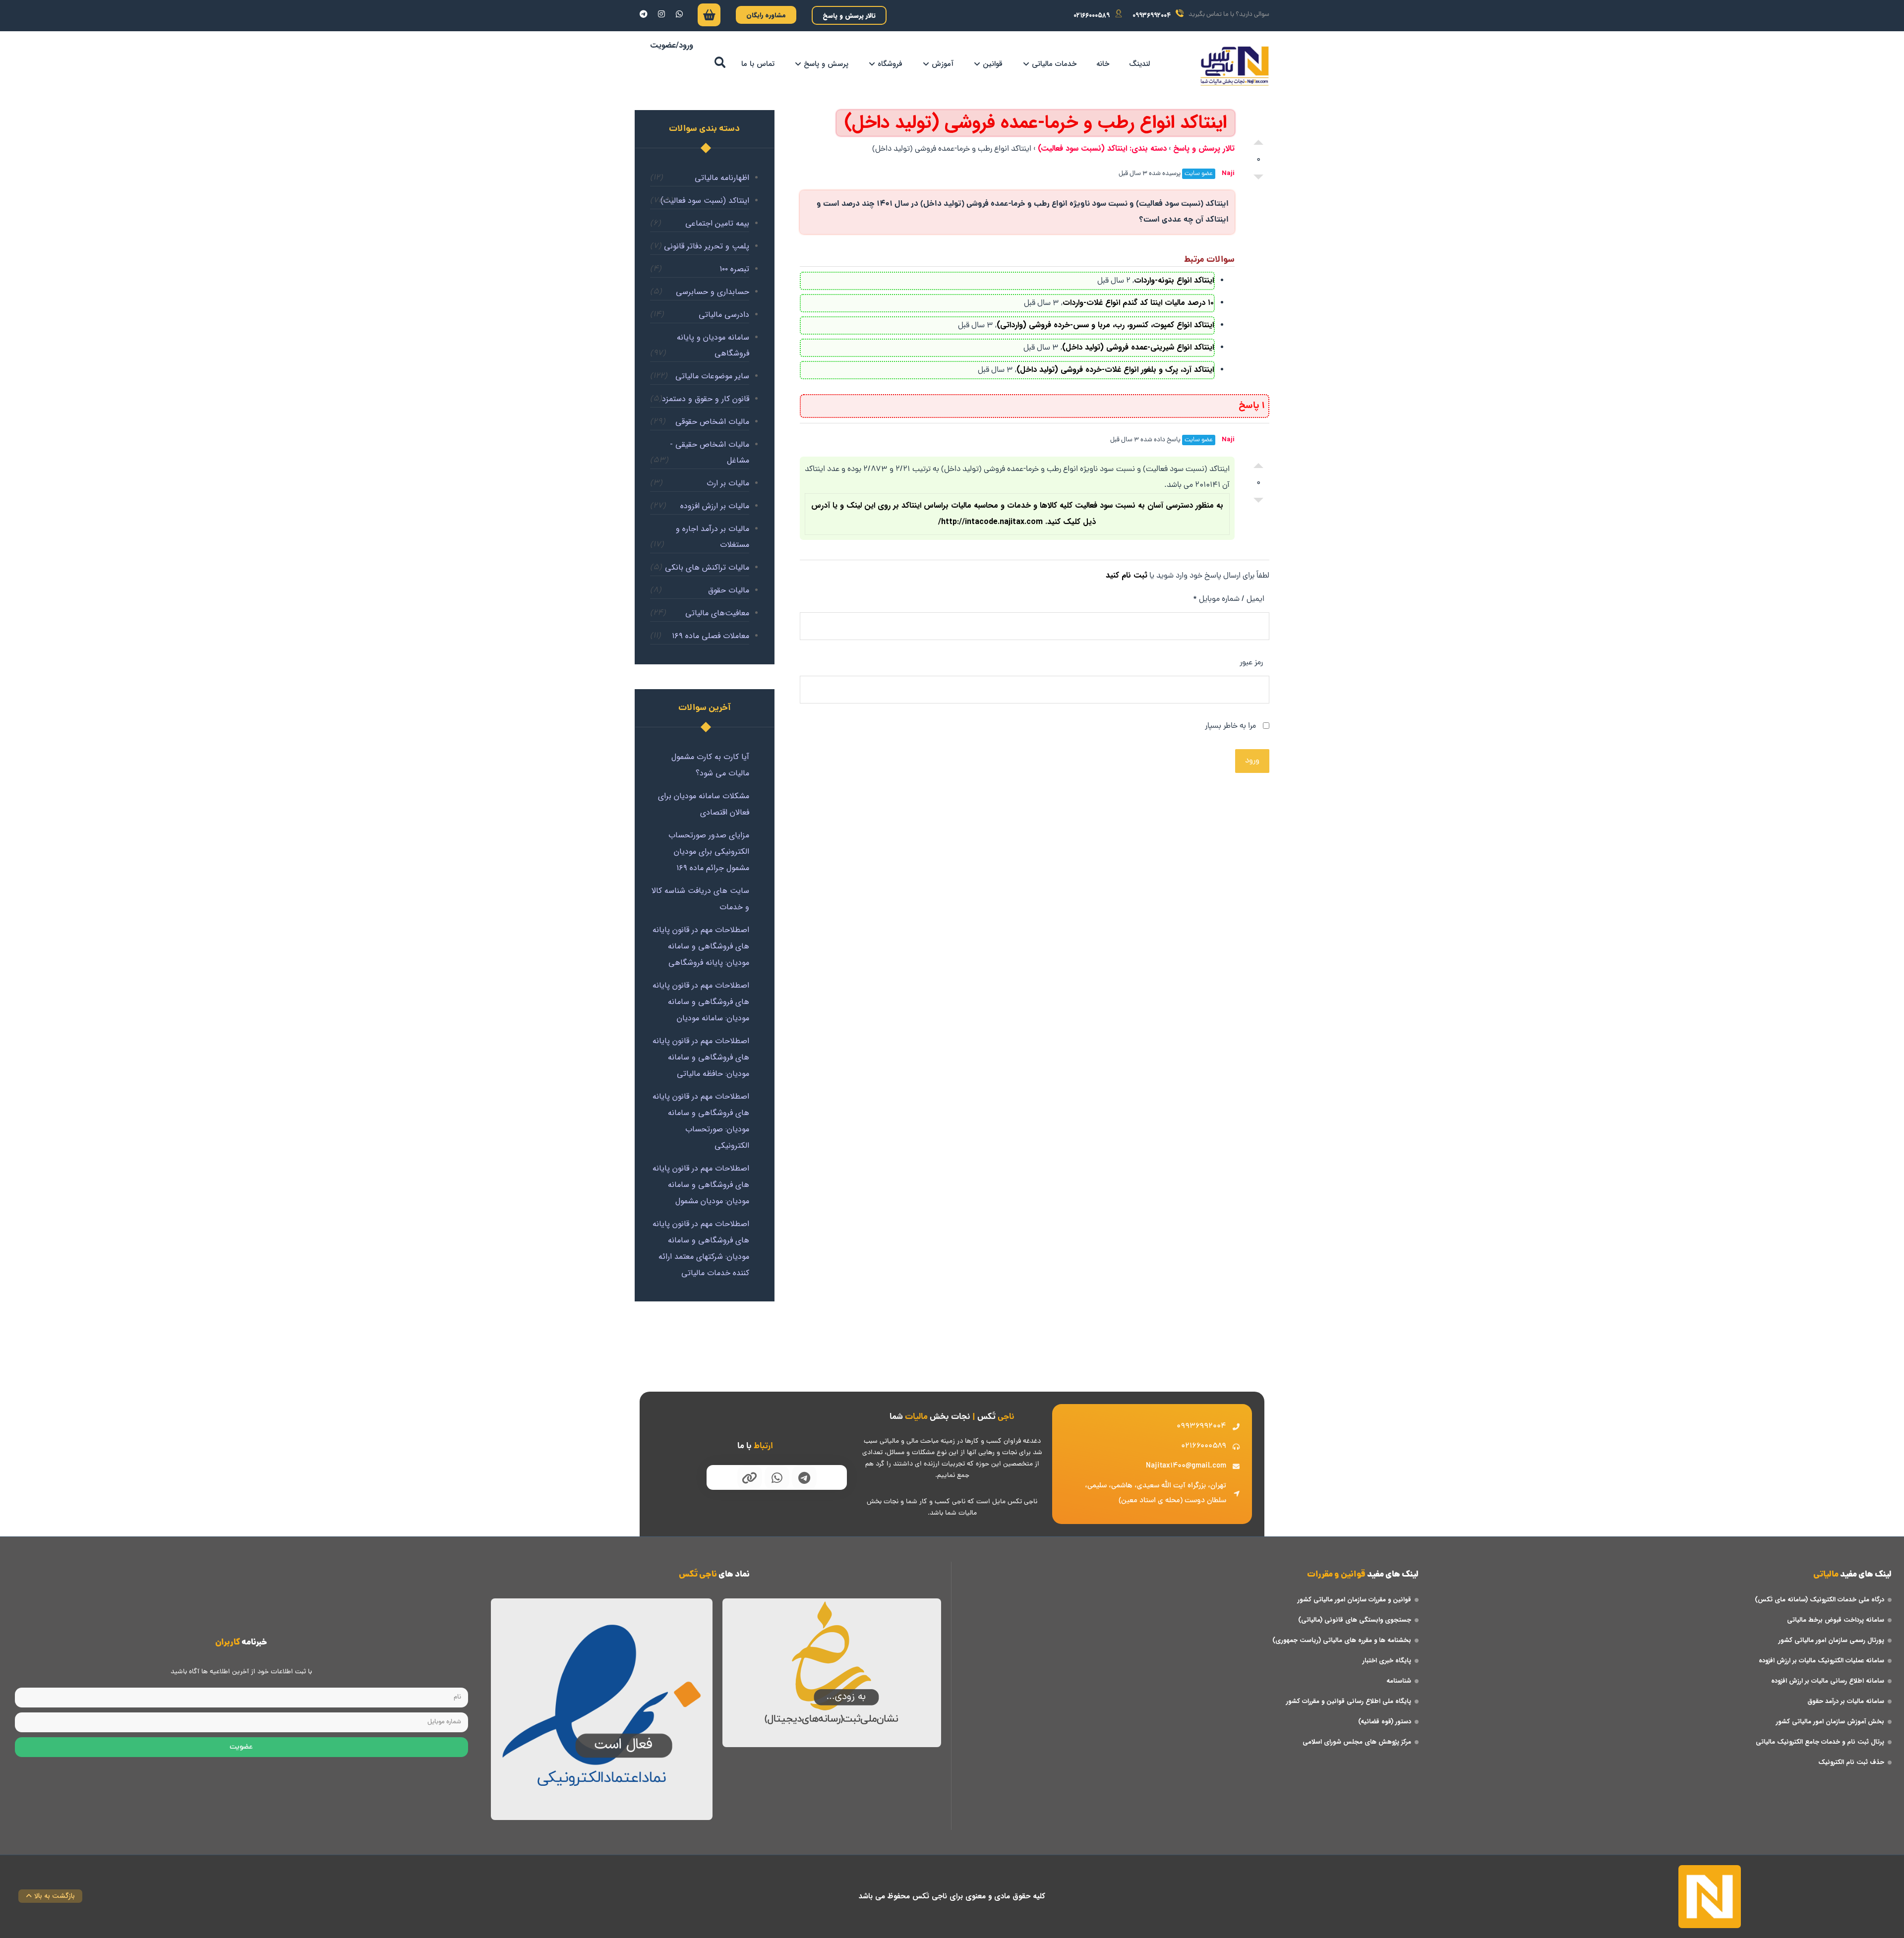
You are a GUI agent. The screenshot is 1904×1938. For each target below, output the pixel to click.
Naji (1228, 173)
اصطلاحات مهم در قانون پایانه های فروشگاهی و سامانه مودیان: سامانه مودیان (701, 1002)
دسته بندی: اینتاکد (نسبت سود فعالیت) (1102, 148)
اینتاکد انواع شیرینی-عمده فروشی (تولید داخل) (1138, 347)
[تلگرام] (644, 14)
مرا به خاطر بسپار (1231, 726)
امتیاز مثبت (1258, 140)
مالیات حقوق (729, 590)
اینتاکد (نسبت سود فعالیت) (705, 201)
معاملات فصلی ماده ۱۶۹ (711, 636)
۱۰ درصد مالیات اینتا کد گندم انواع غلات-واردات (1138, 303)
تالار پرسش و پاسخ (1204, 148)
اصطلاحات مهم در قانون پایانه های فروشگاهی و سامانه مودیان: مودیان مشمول (701, 1185)
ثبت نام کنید (1127, 575)
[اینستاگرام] (661, 14)
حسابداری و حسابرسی (713, 292)
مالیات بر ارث (728, 483)
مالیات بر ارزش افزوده (715, 506)
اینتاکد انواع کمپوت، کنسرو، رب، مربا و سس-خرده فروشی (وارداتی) (1105, 325)
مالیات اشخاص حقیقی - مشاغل (710, 452)
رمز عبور (1251, 663)
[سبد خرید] (709, 17)
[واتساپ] (679, 14)
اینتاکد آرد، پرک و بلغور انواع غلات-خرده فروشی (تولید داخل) (1115, 370)
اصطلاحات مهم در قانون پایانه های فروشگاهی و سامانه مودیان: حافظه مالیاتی (701, 1057)
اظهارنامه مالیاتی (722, 178)
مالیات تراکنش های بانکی (707, 567)
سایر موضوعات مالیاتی (712, 376)
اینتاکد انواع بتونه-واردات (1174, 280)
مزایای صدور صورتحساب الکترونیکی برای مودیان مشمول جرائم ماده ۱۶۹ (709, 852)
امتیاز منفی (1258, 179)
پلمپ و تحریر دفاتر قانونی (707, 246)
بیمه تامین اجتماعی (717, 223)
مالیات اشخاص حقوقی (712, 422)
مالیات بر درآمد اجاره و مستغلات (713, 537)
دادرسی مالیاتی (724, 315)
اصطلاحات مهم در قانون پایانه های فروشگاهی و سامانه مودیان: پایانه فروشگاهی (701, 946)
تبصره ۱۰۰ (734, 269)
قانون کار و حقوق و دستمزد (706, 399)
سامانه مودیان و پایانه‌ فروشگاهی (713, 345)
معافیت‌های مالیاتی (717, 613)
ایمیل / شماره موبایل (1229, 599)
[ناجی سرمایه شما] (1235, 66)
